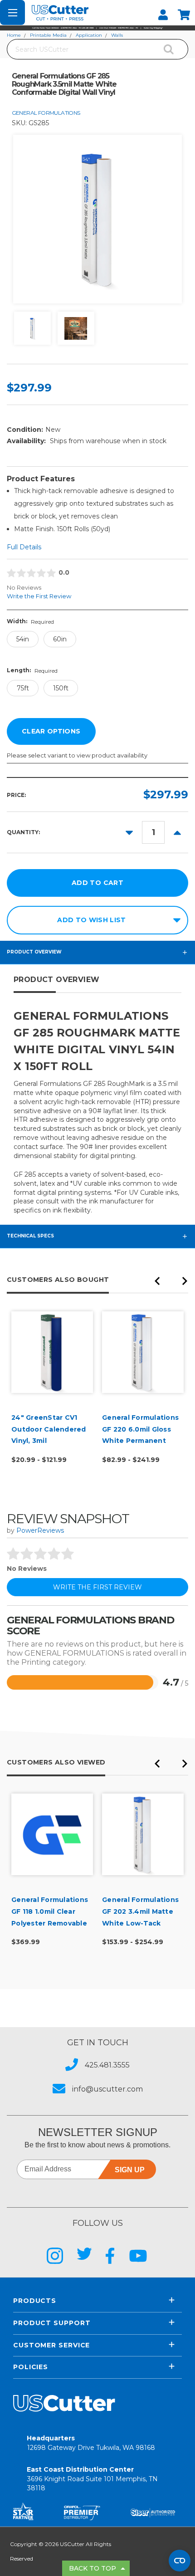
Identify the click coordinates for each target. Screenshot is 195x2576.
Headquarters (91, 2443)
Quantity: (23, 832)
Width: (30, 621)
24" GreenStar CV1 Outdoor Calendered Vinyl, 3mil (49, 1429)
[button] (97, 28)
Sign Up (130, 2170)
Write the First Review (39, 596)
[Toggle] (12, 12)
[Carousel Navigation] (171, 1283)
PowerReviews (40, 1530)
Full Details (24, 547)
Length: (32, 670)
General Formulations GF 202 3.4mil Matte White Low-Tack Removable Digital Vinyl (140, 1923)
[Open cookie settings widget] (180, 2561)
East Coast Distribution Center (92, 2479)
